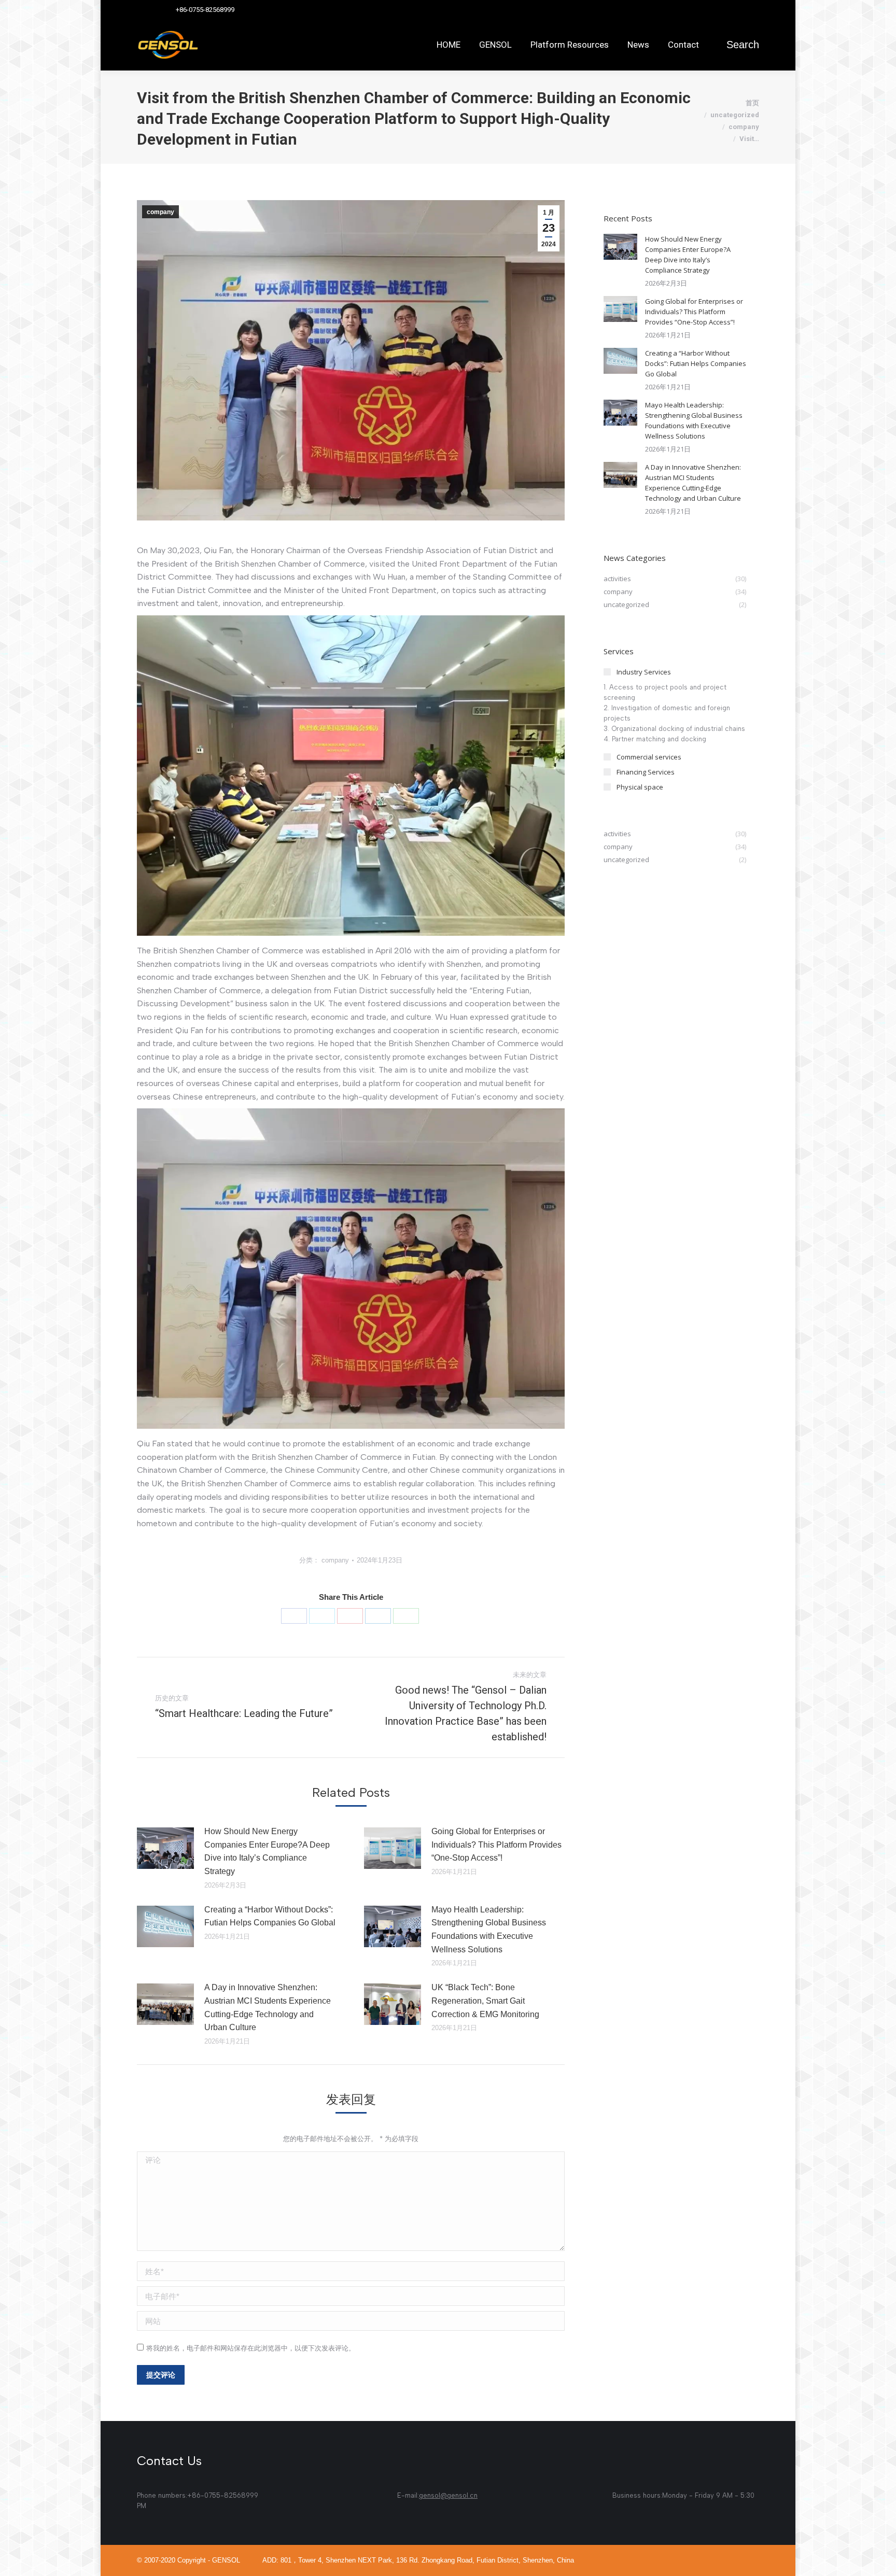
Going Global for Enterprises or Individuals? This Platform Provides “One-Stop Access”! (496, 1845)
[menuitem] (449, 45)
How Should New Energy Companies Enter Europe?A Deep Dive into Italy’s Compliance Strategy (267, 1851)
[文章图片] (165, 1848)
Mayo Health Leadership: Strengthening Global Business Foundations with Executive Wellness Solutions (489, 1930)
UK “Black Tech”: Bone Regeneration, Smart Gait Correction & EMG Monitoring (485, 2001)
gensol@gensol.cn (448, 2495)
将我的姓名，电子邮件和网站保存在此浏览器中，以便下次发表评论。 (251, 2348)
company (160, 212)
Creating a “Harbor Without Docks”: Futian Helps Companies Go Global (270, 1916)
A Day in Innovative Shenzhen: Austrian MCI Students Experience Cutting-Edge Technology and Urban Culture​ (268, 2007)
